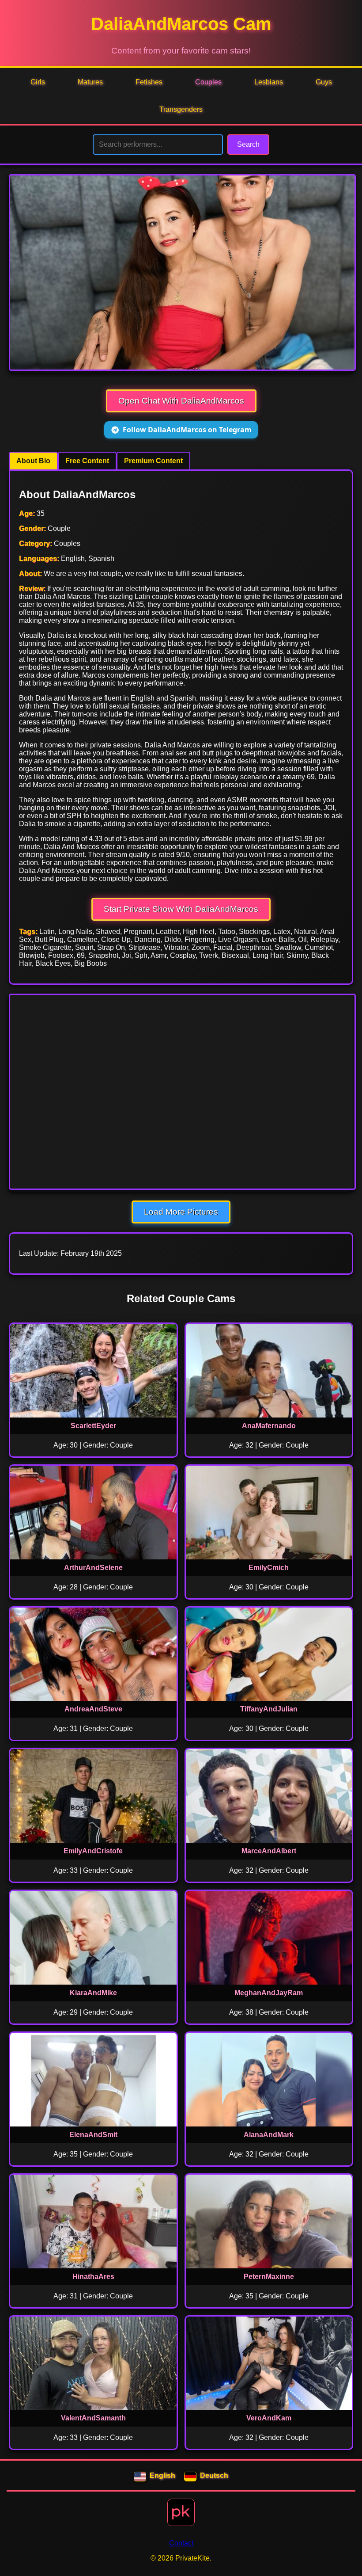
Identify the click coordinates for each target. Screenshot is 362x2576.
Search (248, 144)
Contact (181, 2543)
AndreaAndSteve (93, 1709)
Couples (208, 82)
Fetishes (149, 82)
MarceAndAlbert (269, 1851)
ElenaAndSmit (93, 2135)
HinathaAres (93, 2277)
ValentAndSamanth (93, 2418)
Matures (90, 82)
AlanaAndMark (269, 2135)
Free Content (87, 461)
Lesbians (269, 82)
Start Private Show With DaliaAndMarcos (181, 909)
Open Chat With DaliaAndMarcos (181, 401)
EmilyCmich (269, 1568)
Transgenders (181, 109)
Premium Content (153, 461)
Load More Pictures (181, 1212)
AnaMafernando (269, 1426)
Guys (324, 82)
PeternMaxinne (269, 2277)
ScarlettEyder (93, 1426)
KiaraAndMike (93, 1993)
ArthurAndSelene (93, 1568)
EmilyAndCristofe (93, 1851)
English (162, 2475)
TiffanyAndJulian (269, 1709)
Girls (38, 82)
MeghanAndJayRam (269, 1993)
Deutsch (214, 2475)
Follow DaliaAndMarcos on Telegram (187, 430)
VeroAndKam (269, 2418)
